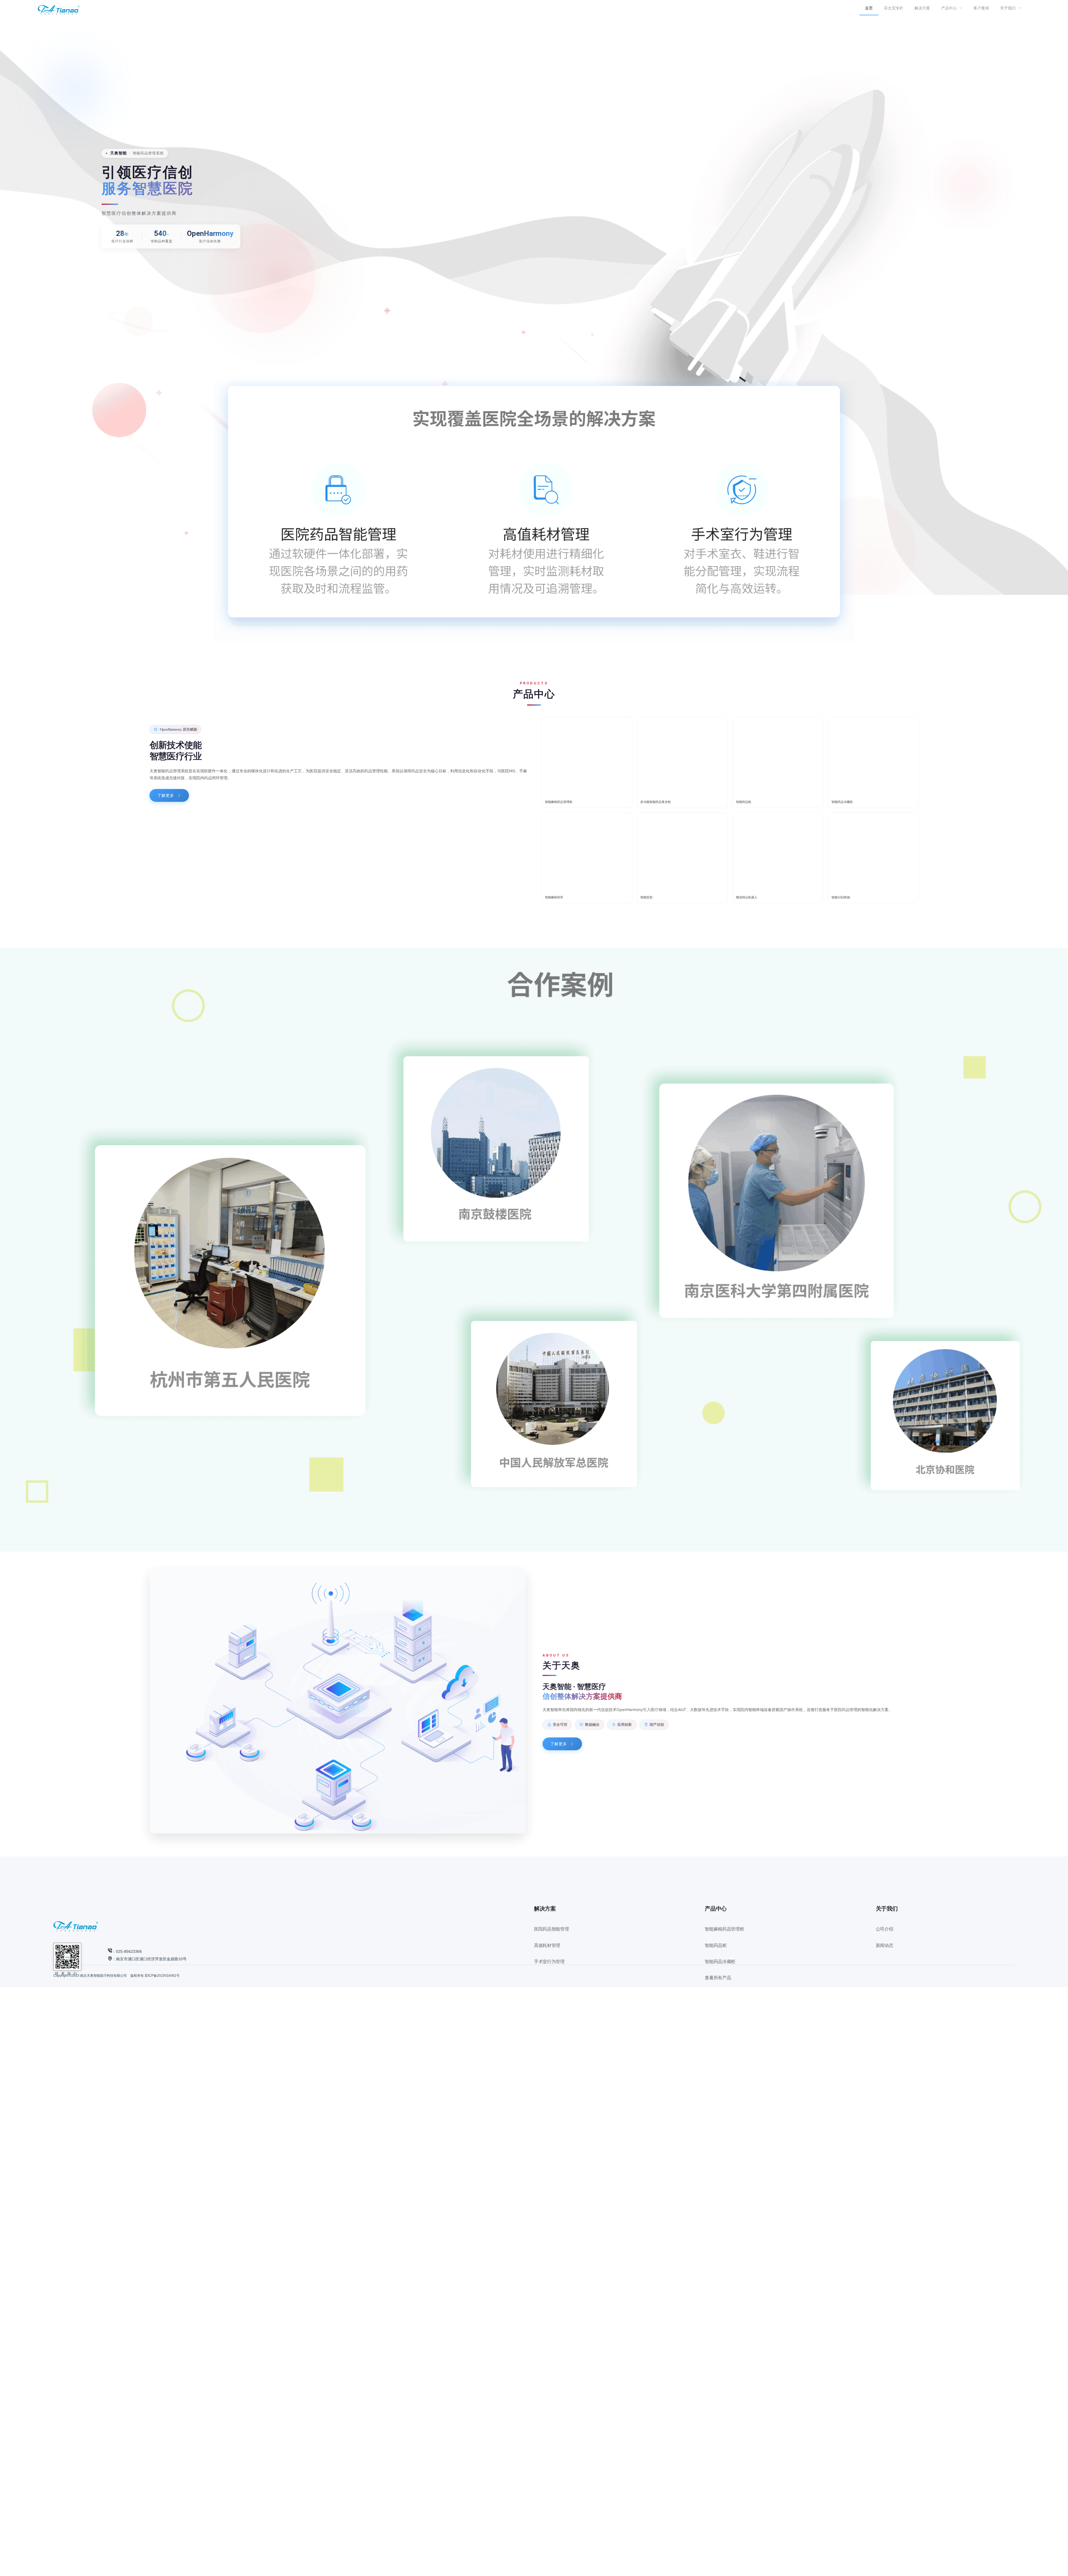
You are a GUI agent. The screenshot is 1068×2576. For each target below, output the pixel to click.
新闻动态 (885, 1945)
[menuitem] (952, 8)
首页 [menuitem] (869, 8)
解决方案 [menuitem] (922, 8)
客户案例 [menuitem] (981, 8)
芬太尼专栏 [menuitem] (894, 8)
